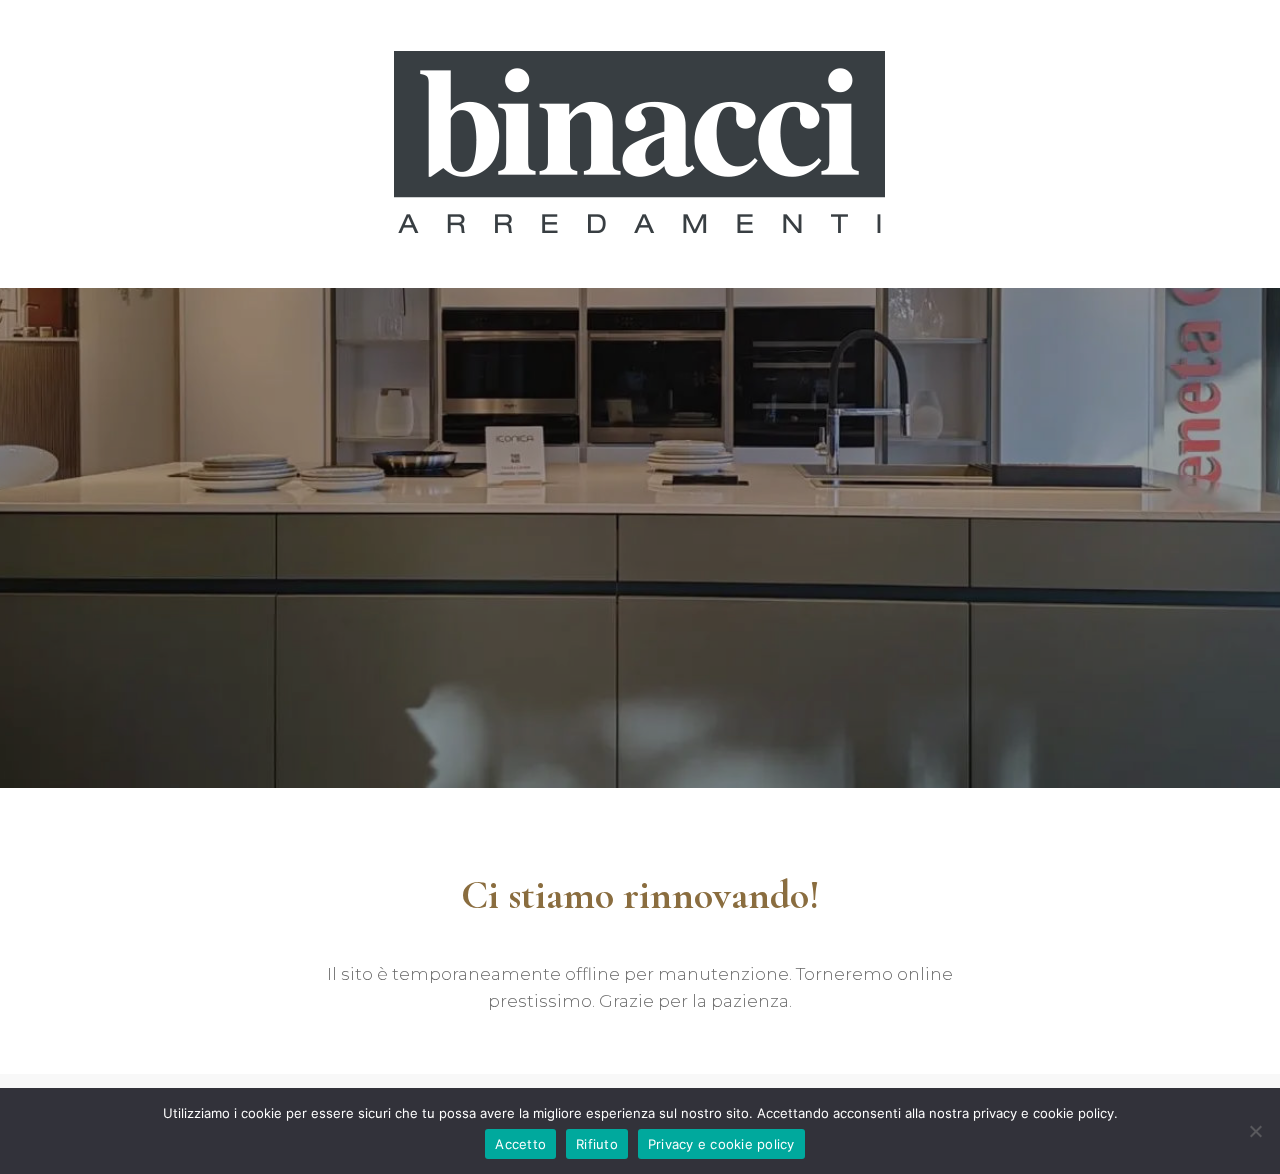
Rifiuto (597, 1144)
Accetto (520, 1144)
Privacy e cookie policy (721, 1144)
